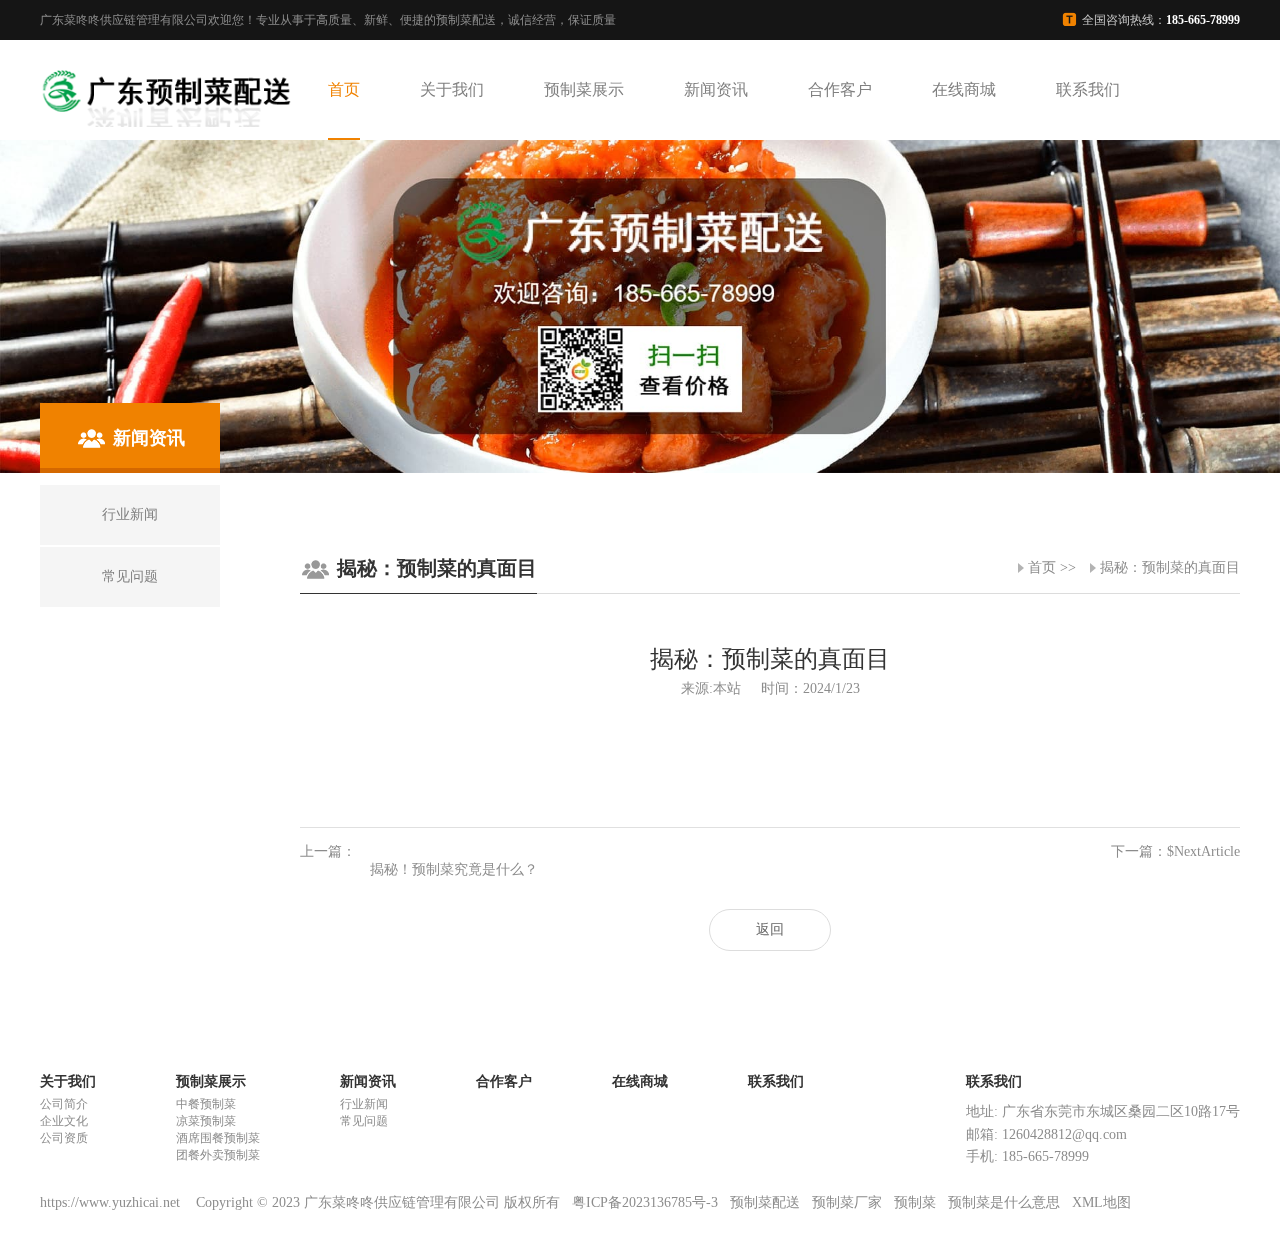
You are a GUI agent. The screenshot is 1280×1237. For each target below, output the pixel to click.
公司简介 (64, 1104)
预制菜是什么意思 (1004, 1202)
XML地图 (1101, 1202)
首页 (344, 89)
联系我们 (1088, 89)
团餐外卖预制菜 (218, 1155)
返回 (770, 929)
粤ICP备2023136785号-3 (645, 1202)
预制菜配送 (765, 1202)
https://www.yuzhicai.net (112, 1202)
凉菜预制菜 (206, 1121)
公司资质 (64, 1138)
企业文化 (64, 1121)
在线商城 (964, 89)
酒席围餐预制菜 (218, 1138)
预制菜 (915, 1202)
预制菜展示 (584, 89)
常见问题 (364, 1121)
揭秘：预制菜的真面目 (1170, 567)
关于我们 (452, 89)
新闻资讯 (716, 89)
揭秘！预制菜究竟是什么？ (454, 869)
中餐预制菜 (206, 1104)
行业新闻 (364, 1104)
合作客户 (840, 89)
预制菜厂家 (847, 1202)
